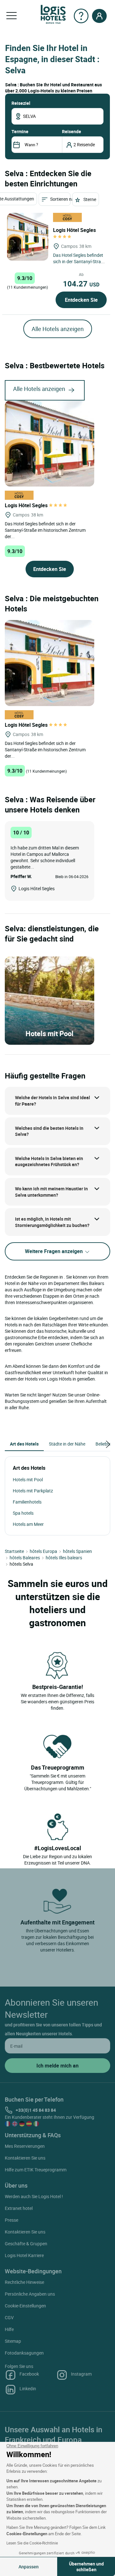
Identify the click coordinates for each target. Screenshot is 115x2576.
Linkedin (28, 2388)
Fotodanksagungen (24, 2353)
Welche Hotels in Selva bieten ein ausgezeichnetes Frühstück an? (49, 1162)
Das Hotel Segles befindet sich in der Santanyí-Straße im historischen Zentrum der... (45, 530)
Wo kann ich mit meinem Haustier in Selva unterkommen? (51, 1192)
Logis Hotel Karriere (24, 2255)
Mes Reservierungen (25, 2146)
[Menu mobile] (11, 16)
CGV (9, 2317)
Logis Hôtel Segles (27, 505)
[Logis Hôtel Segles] (28, 237)
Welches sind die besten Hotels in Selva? (49, 1131)
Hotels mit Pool (28, 1479)
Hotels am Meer (28, 1524)
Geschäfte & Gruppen (26, 2244)
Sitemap (13, 2341)
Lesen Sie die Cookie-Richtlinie (32, 2543)
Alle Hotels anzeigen (58, 329)
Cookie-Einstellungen (25, 2306)
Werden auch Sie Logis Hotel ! (34, 2196)
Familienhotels (27, 1502)
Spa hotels (23, 1513)
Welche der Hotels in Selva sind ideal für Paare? (53, 1101)
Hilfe (9, 2329)
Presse (11, 2220)
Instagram (81, 2374)
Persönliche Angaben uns (30, 2294)
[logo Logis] (53, 14)
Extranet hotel (19, 2208)
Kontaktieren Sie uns (25, 2158)
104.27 (81, 284)
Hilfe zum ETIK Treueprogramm (36, 2170)
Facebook (29, 2374)
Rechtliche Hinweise (24, 2282)
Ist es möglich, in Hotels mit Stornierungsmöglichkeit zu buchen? (52, 1222)
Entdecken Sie (81, 300)
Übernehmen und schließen (86, 2567)
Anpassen (29, 2567)
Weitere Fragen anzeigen (54, 1251)
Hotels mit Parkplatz (33, 1491)
